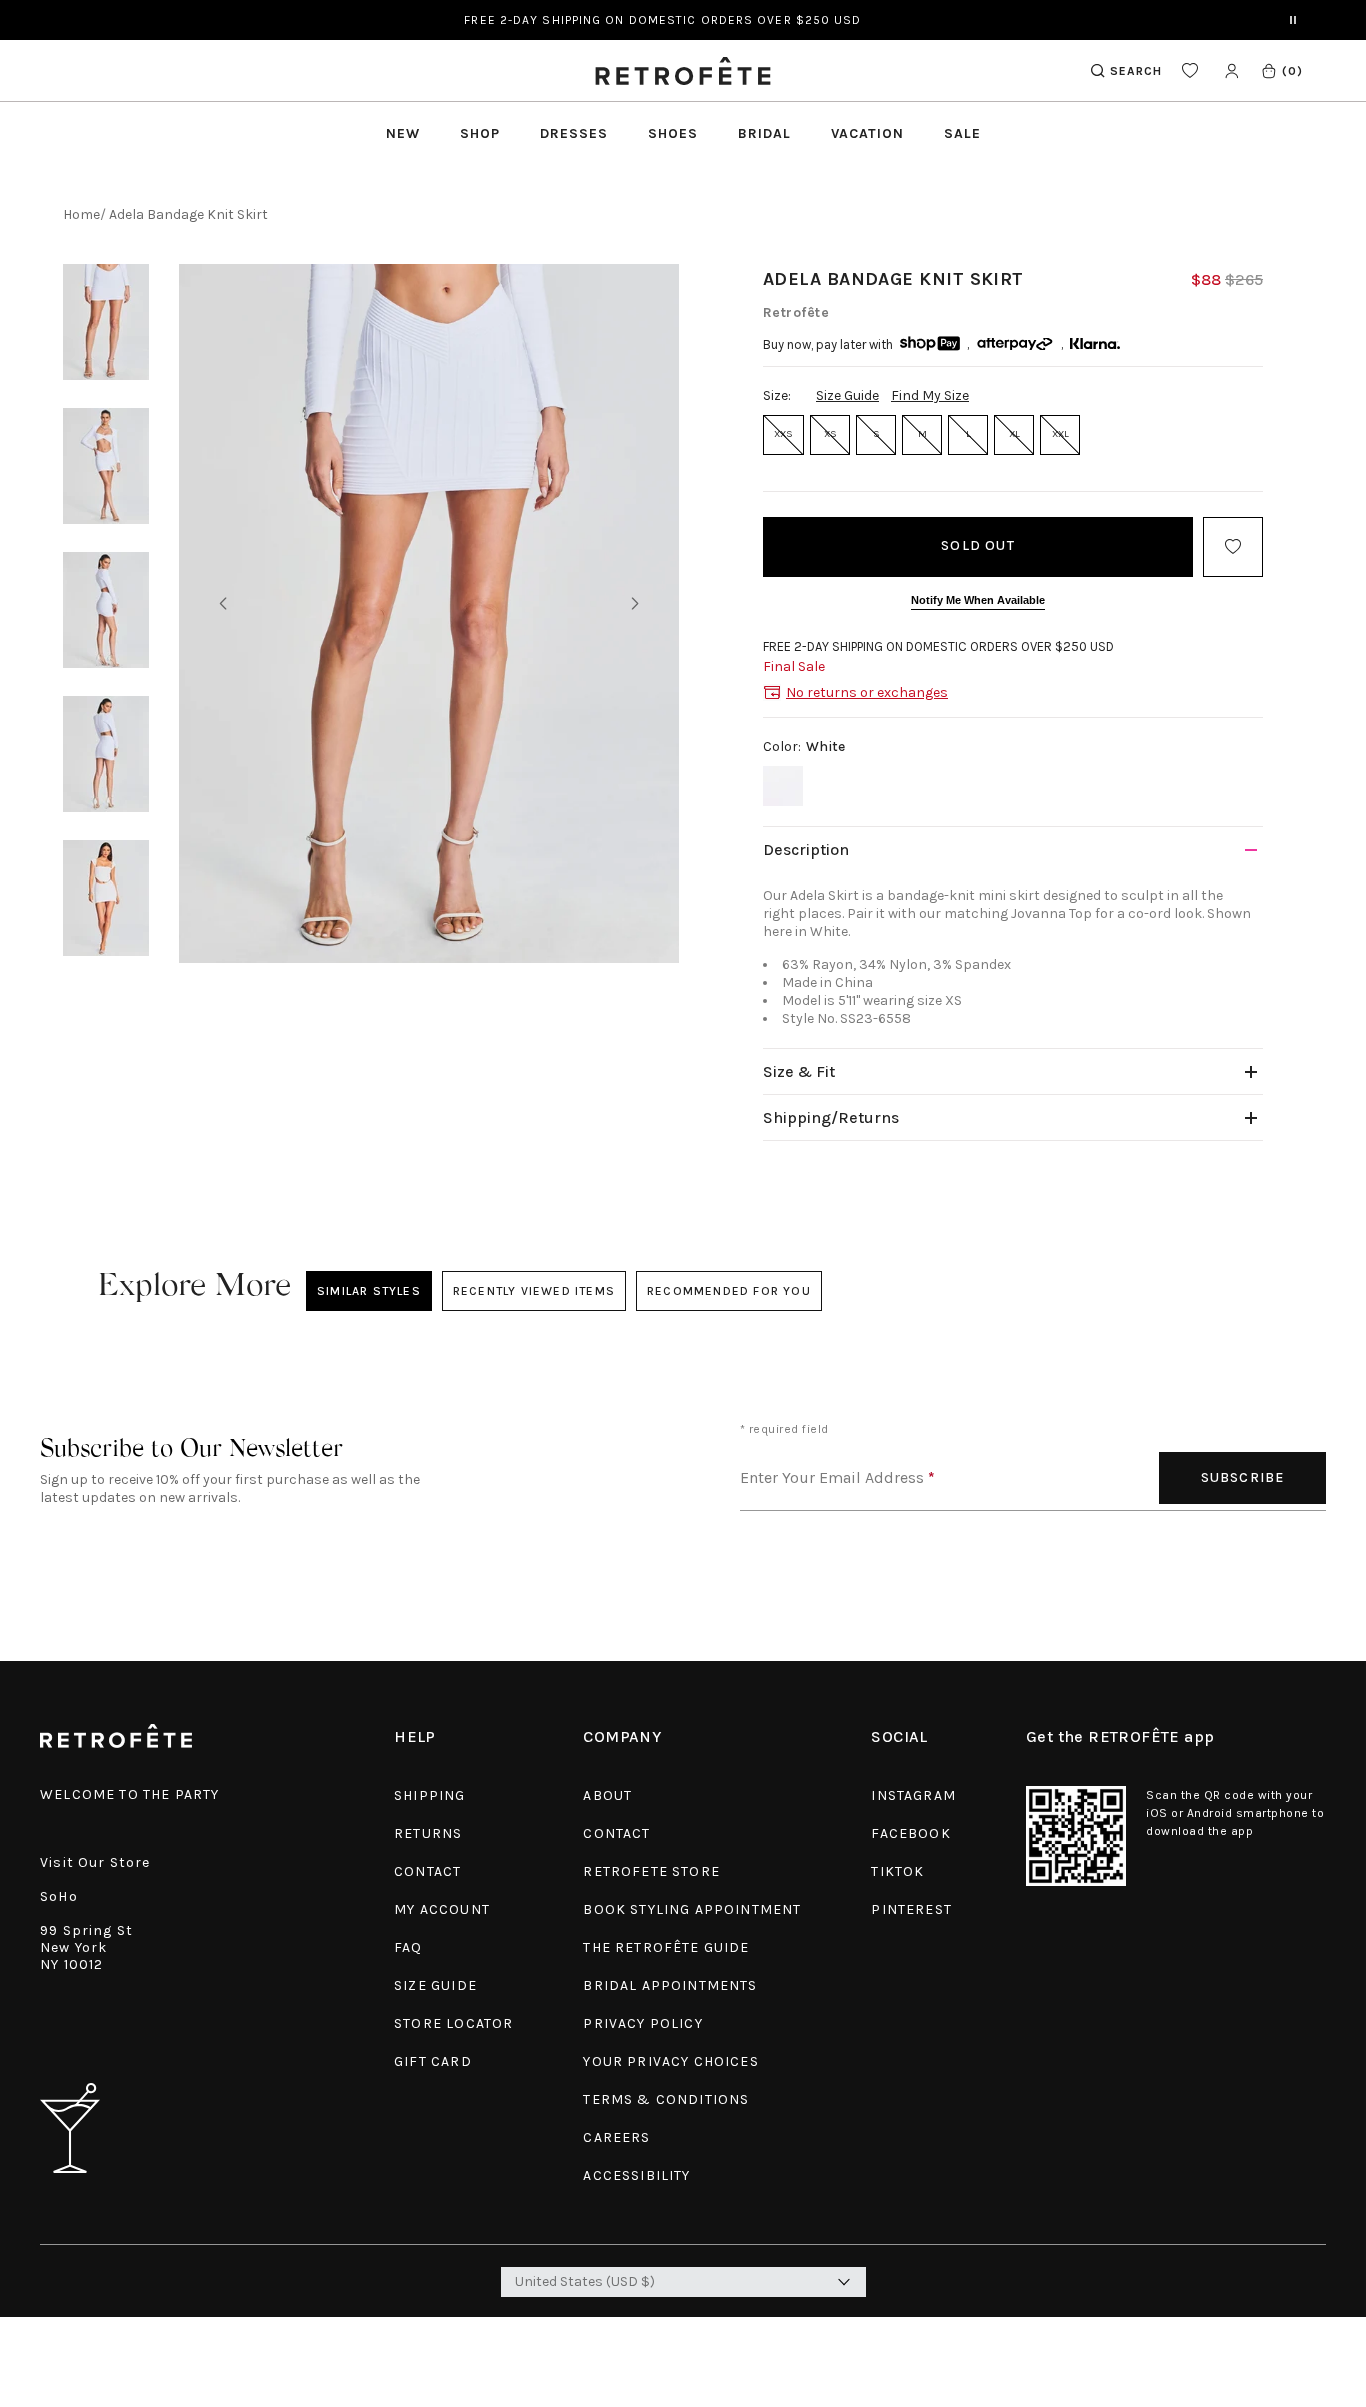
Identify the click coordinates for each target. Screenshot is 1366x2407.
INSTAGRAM (913, 1795)
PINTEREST (911, 1909)
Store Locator (453, 2023)
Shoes (673, 133)
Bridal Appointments (670, 1985)
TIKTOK (897, 1871)
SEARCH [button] (1136, 71)
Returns (428, 1833)
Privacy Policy (642, 2023)
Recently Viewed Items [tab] (534, 1291)
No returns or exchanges (867, 692)
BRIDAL (764, 133)
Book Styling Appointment (692, 1909)
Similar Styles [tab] (369, 1291)
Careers (616, 2137)
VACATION (867, 133)
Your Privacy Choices (670, 2061)
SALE (962, 133)
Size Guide (847, 395)
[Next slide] (635, 604)
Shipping (429, 1795)
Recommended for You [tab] (729, 1291)
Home (81, 214)
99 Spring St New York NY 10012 (86, 1947)
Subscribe (1243, 1477)
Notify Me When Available (978, 600)
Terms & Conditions (666, 2099)
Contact (427, 1871)
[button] (1281, 70)
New (403, 133)
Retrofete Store (651, 1871)
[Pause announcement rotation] (1293, 20)
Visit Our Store (95, 1862)
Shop (480, 133)
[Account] (1231, 70)
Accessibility (636, 2175)
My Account (442, 1909)
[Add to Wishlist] (1233, 547)
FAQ (408, 1947)
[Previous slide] (223, 604)
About (607, 1795)
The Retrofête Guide (666, 1947)
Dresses (574, 133)
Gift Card (433, 2061)
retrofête (796, 312)
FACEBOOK (910, 1833)
